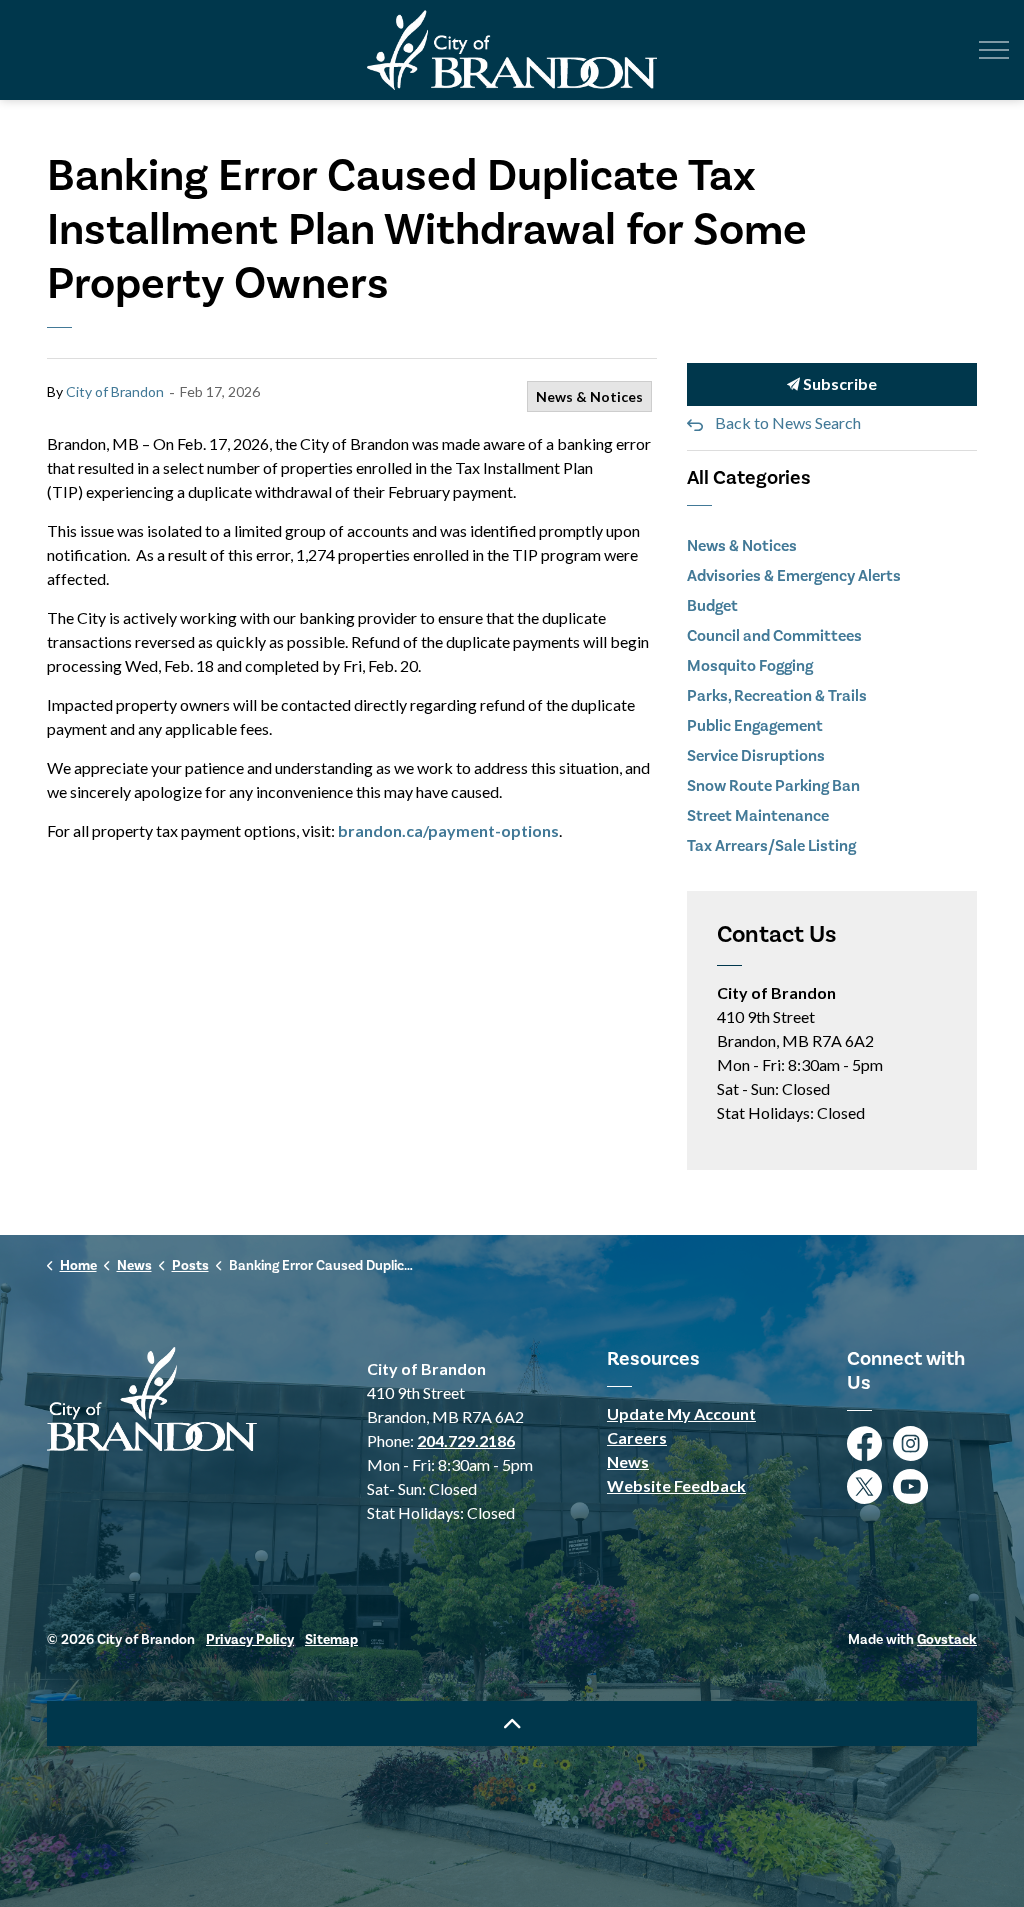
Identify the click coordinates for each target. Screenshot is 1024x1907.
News (628, 1461)
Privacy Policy (250, 1640)
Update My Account (681, 1413)
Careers (637, 1437)
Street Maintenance (758, 816)
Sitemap (331, 1640)
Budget (712, 606)
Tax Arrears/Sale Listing (771, 846)
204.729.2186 (466, 1440)
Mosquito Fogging (750, 666)
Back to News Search (788, 422)
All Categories (749, 478)
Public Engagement (755, 726)
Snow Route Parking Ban (773, 786)
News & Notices (589, 396)
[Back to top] (512, 1723)
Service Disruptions (756, 756)
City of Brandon (115, 391)
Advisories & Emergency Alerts (794, 576)
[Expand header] (994, 50)
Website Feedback (676, 1485)
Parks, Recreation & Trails (777, 696)
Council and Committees (774, 636)
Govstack (947, 1640)
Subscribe (838, 383)
